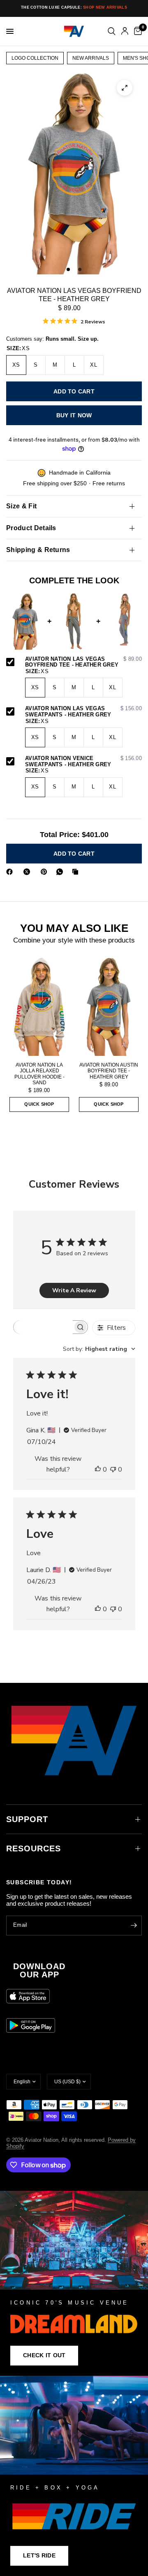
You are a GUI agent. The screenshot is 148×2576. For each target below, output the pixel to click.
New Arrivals (91, 58)
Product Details (31, 528)
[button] (44, 2356)
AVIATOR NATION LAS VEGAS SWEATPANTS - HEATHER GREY (83, 712)
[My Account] (125, 31)
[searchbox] (43, 1327)
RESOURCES (34, 1848)
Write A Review (74, 1290)
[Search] (112, 31)
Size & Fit (21, 506)
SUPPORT (27, 1819)
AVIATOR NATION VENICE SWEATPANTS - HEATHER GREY (83, 762)
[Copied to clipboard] (77, 872)
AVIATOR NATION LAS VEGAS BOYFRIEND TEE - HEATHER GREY (83, 662)
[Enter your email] (134, 1926)
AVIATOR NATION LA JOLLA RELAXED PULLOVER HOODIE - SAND (39, 1074)
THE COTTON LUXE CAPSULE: (74, 7)
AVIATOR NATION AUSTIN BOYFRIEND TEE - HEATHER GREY (109, 1071)
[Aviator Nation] (74, 2283)
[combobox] (99, 1349)
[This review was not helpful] (113, 1470)
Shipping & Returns (38, 550)
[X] (28, 872)
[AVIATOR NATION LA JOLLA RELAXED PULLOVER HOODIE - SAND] (39, 1006)
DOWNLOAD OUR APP (39, 1970)
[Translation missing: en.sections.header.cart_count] (136, 31)
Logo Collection (35, 58)
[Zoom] (125, 88)
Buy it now (74, 415)
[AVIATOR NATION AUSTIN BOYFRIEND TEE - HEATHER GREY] (109, 1006)
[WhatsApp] (61, 872)
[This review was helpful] (98, 1470)
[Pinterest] (46, 872)
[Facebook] (11, 872)
